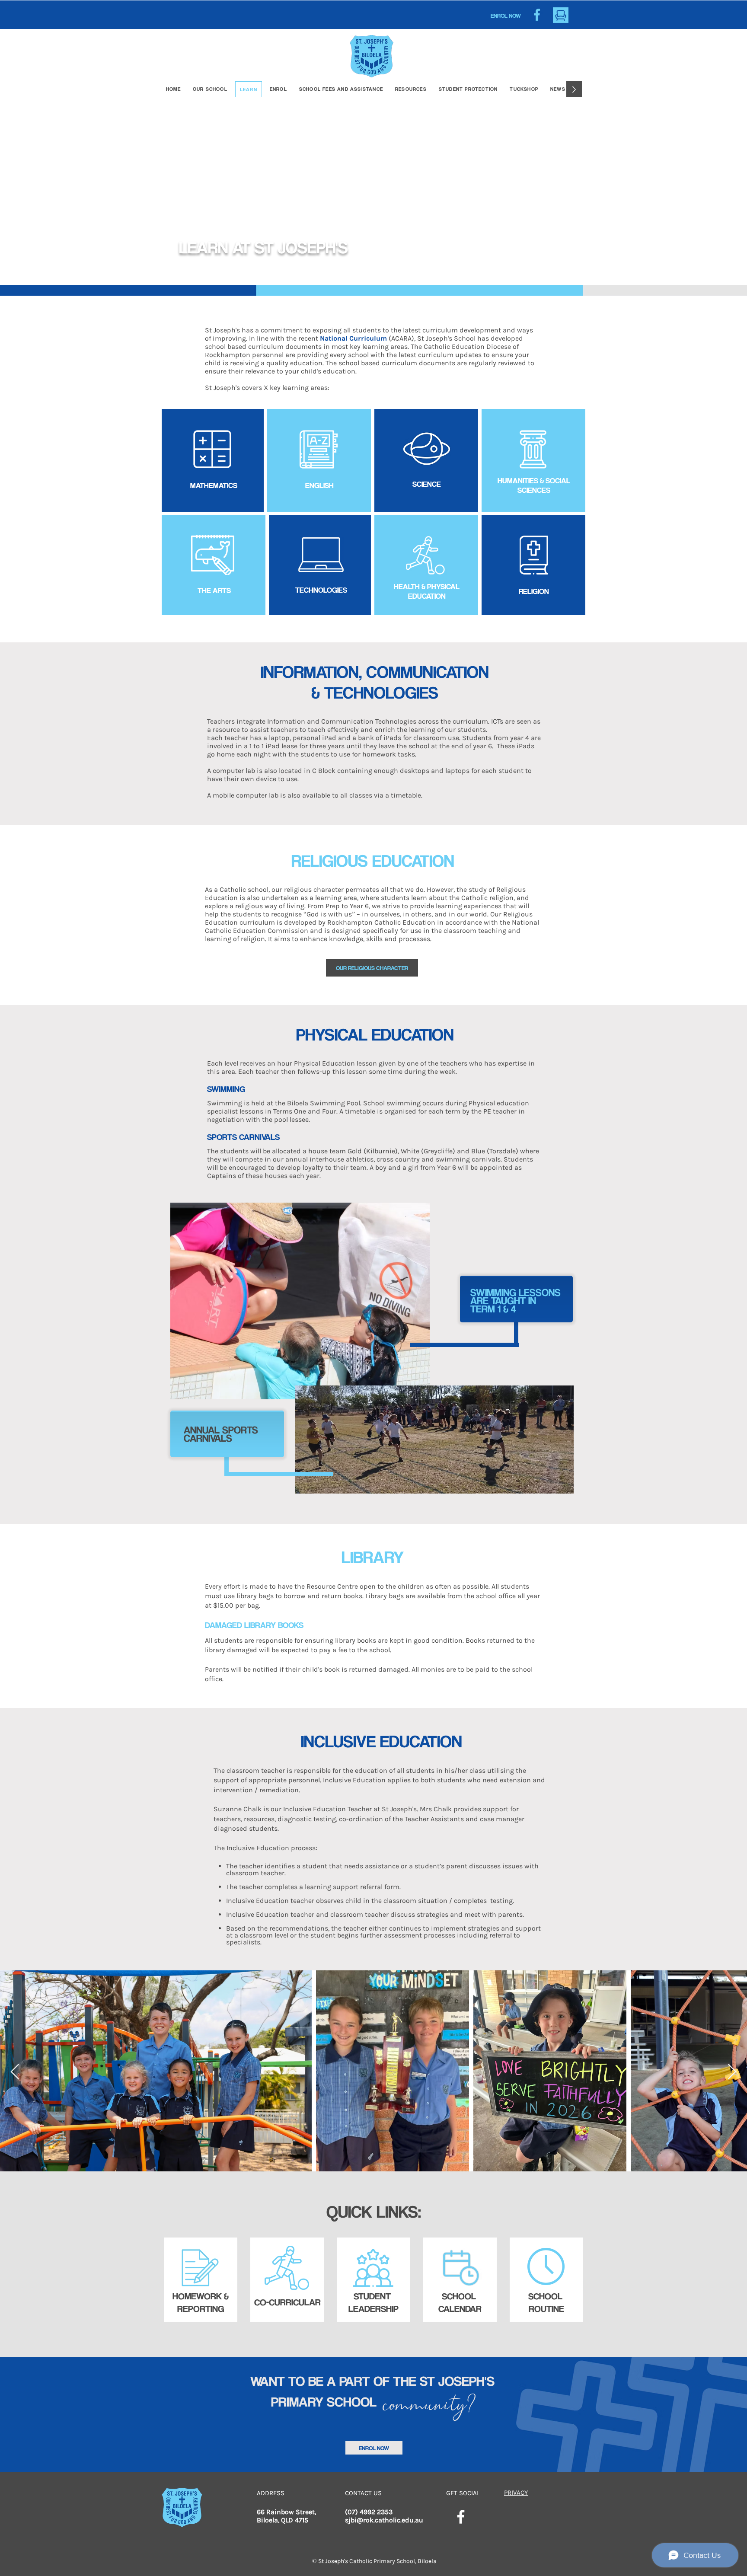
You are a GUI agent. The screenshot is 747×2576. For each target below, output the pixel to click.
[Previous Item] (15, 2072)
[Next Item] (732, 2072)
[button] (411, 89)
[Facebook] (461, 2517)
